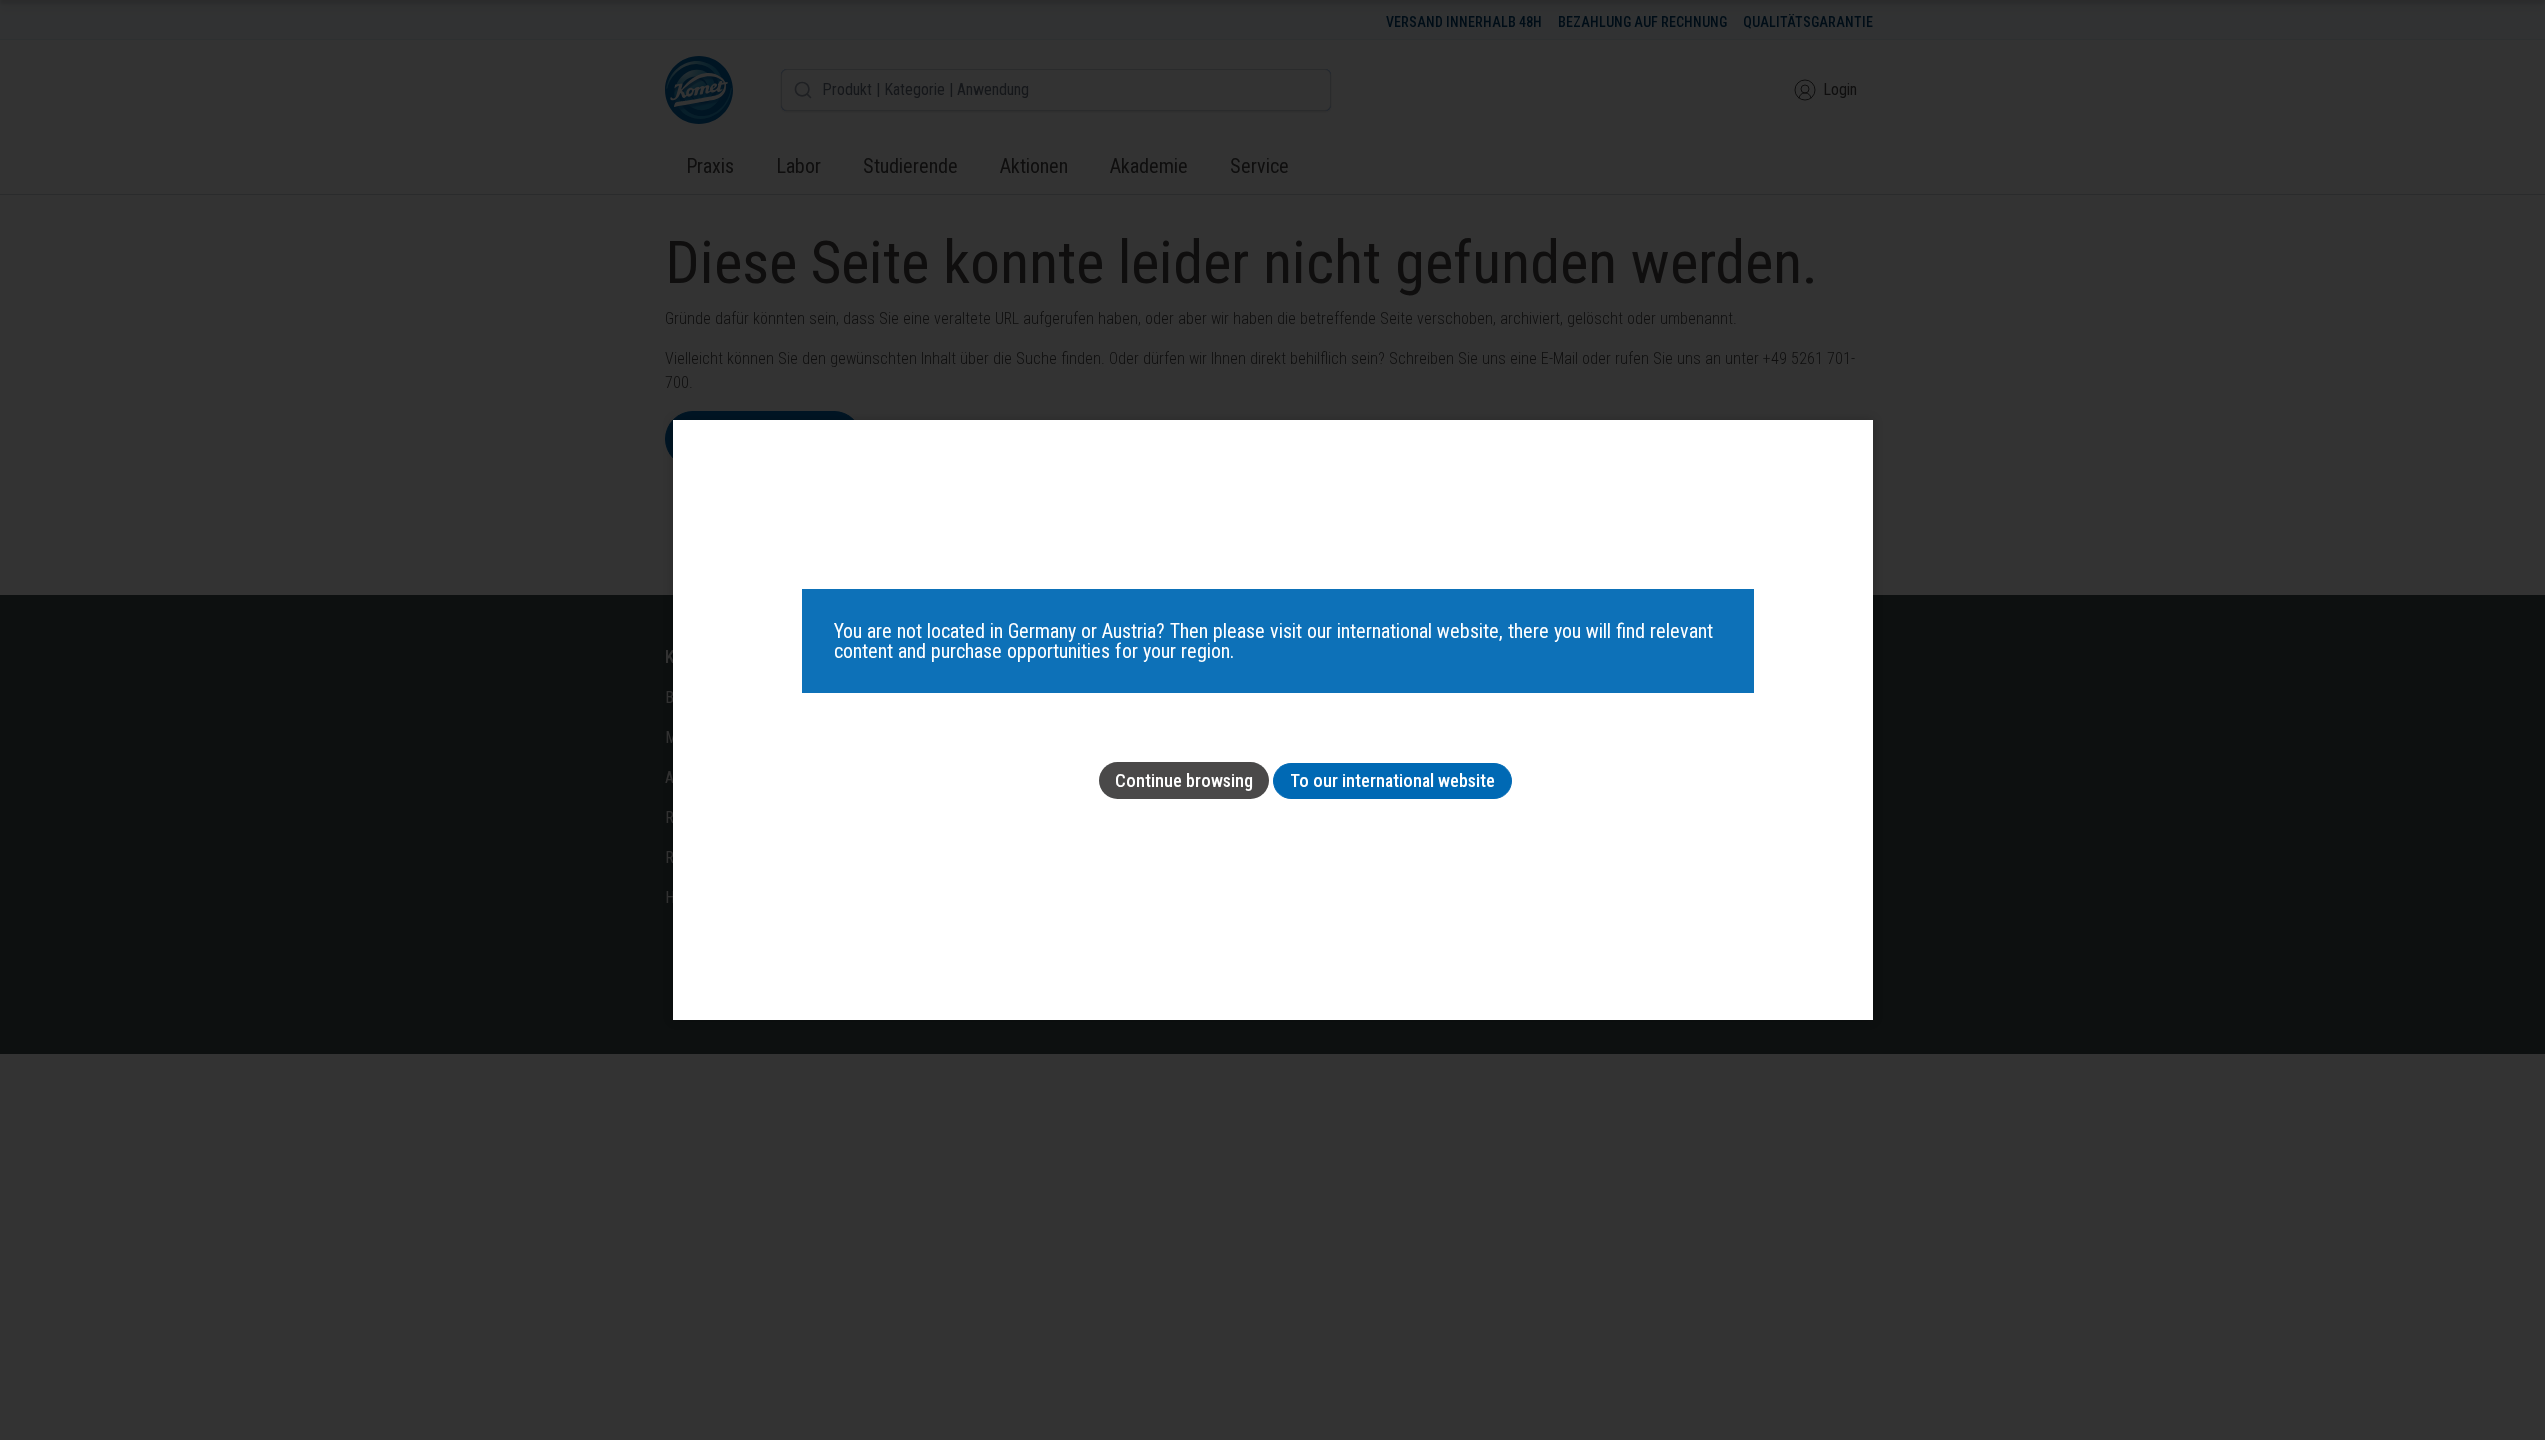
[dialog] (1273, 720)
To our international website (1392, 780)
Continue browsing (1184, 780)
